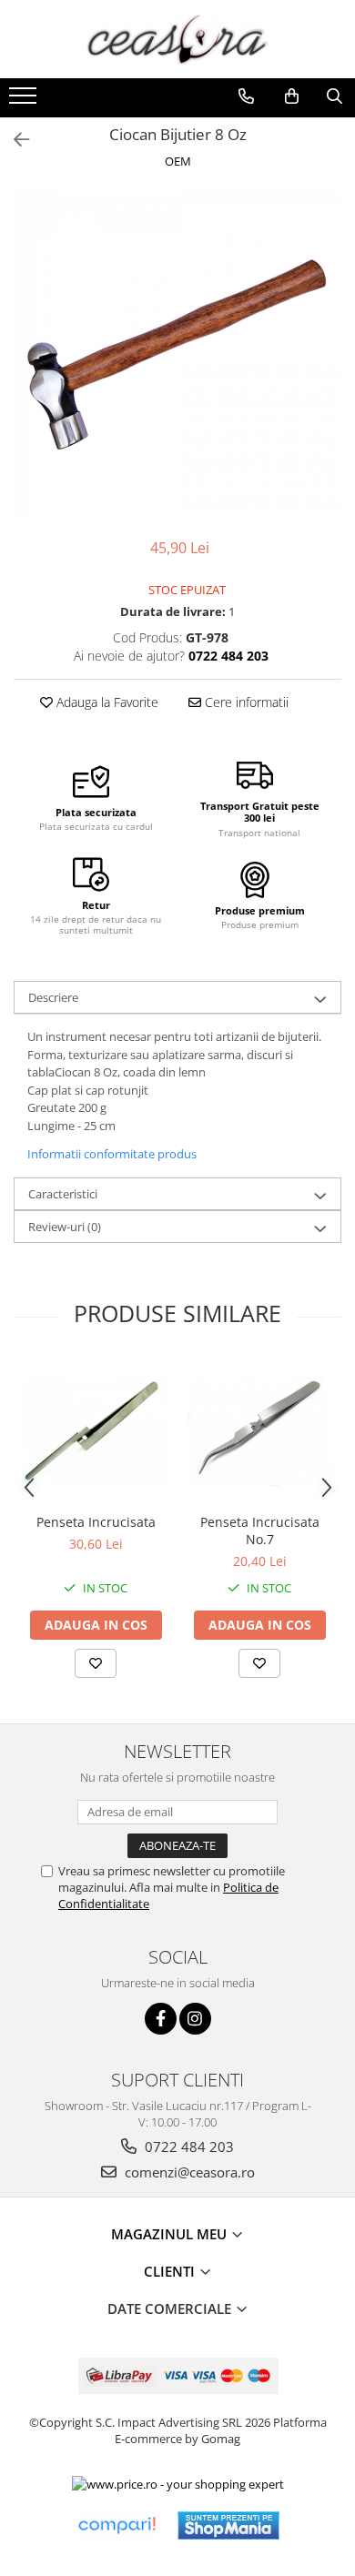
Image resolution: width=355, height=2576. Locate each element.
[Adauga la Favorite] (96, 1663)
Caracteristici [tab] (63, 1194)
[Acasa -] (177, 39)
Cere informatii (245, 702)
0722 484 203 (188, 2147)
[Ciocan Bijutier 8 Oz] (177, 356)
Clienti (171, 2271)
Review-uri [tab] (65, 1227)
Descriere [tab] (53, 997)
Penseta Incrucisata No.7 (260, 1530)
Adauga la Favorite (106, 702)
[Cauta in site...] (335, 96)
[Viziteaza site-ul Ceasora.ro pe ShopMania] (228, 2525)
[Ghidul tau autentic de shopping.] (117, 2525)
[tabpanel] (177, 356)
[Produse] (25, 101)
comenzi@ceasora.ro (188, 2172)
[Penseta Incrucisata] (96, 1431)
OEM (178, 161)
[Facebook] (161, 2019)
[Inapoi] (14, 140)
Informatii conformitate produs (112, 1154)
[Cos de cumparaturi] (292, 96)
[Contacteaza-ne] (246, 96)
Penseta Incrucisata (96, 1522)
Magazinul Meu (171, 2234)
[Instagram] (195, 2019)
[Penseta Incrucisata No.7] (259, 1431)
